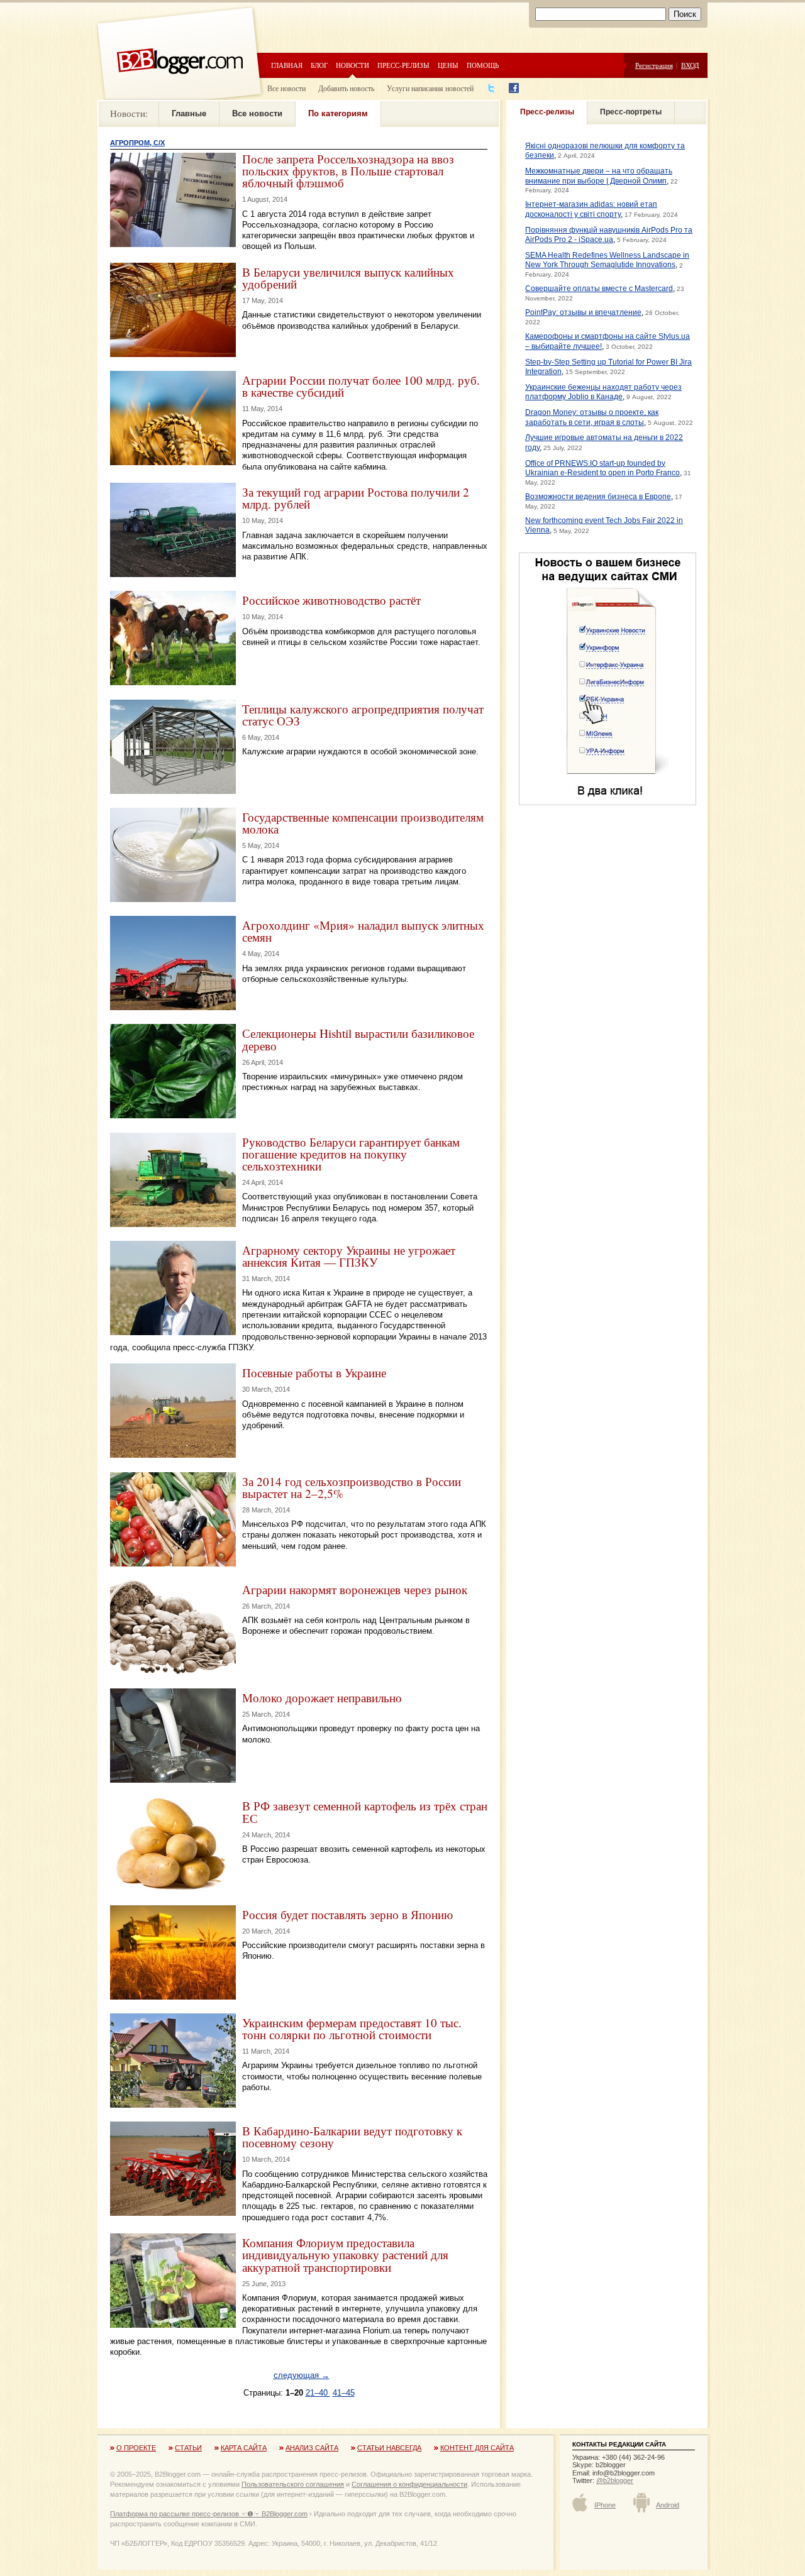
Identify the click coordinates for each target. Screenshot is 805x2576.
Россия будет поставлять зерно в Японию (347, 1914)
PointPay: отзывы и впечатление (583, 312)
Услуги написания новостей (430, 88)
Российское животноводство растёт (331, 600)
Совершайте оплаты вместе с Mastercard (599, 289)
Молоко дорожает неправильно (322, 1698)
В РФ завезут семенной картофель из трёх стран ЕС (365, 1812)
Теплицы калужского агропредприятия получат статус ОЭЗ (363, 715)
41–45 (344, 2393)
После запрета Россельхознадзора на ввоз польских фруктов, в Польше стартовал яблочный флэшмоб (348, 171)
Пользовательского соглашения (293, 2484)
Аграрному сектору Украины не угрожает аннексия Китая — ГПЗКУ (349, 1256)
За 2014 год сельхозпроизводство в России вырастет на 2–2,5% (352, 1487)
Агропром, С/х (137, 143)
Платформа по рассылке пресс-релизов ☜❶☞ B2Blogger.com (209, 2514)
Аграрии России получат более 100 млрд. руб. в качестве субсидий (361, 386)
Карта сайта (244, 2448)
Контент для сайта (477, 2448)
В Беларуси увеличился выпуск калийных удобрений (348, 278)
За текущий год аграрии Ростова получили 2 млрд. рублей (356, 498)
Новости (353, 65)
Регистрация (654, 65)
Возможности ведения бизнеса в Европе (598, 497)
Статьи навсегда (389, 2448)
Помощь (483, 65)
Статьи (188, 2448)
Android (668, 2505)
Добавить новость (346, 88)
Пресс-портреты (631, 112)
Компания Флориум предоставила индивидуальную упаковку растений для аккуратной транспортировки (345, 2254)
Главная (287, 65)
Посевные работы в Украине (314, 1373)
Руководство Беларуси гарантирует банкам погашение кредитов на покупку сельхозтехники (351, 1154)
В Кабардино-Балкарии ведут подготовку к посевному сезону (352, 2137)
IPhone (605, 2505)
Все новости (286, 88)
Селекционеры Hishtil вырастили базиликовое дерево (358, 1039)
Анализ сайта (312, 2448)
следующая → (302, 2375)
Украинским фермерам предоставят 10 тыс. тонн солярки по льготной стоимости (352, 2028)
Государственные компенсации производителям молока (363, 823)
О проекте (136, 2448)
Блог (319, 65)
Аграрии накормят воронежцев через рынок (355, 1589)
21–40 (318, 2393)
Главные (189, 113)
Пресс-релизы (403, 65)
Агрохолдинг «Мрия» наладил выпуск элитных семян (363, 931)
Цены (448, 65)
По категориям (338, 113)
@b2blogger (615, 2480)
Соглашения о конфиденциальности (409, 2484)
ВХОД (690, 65)
